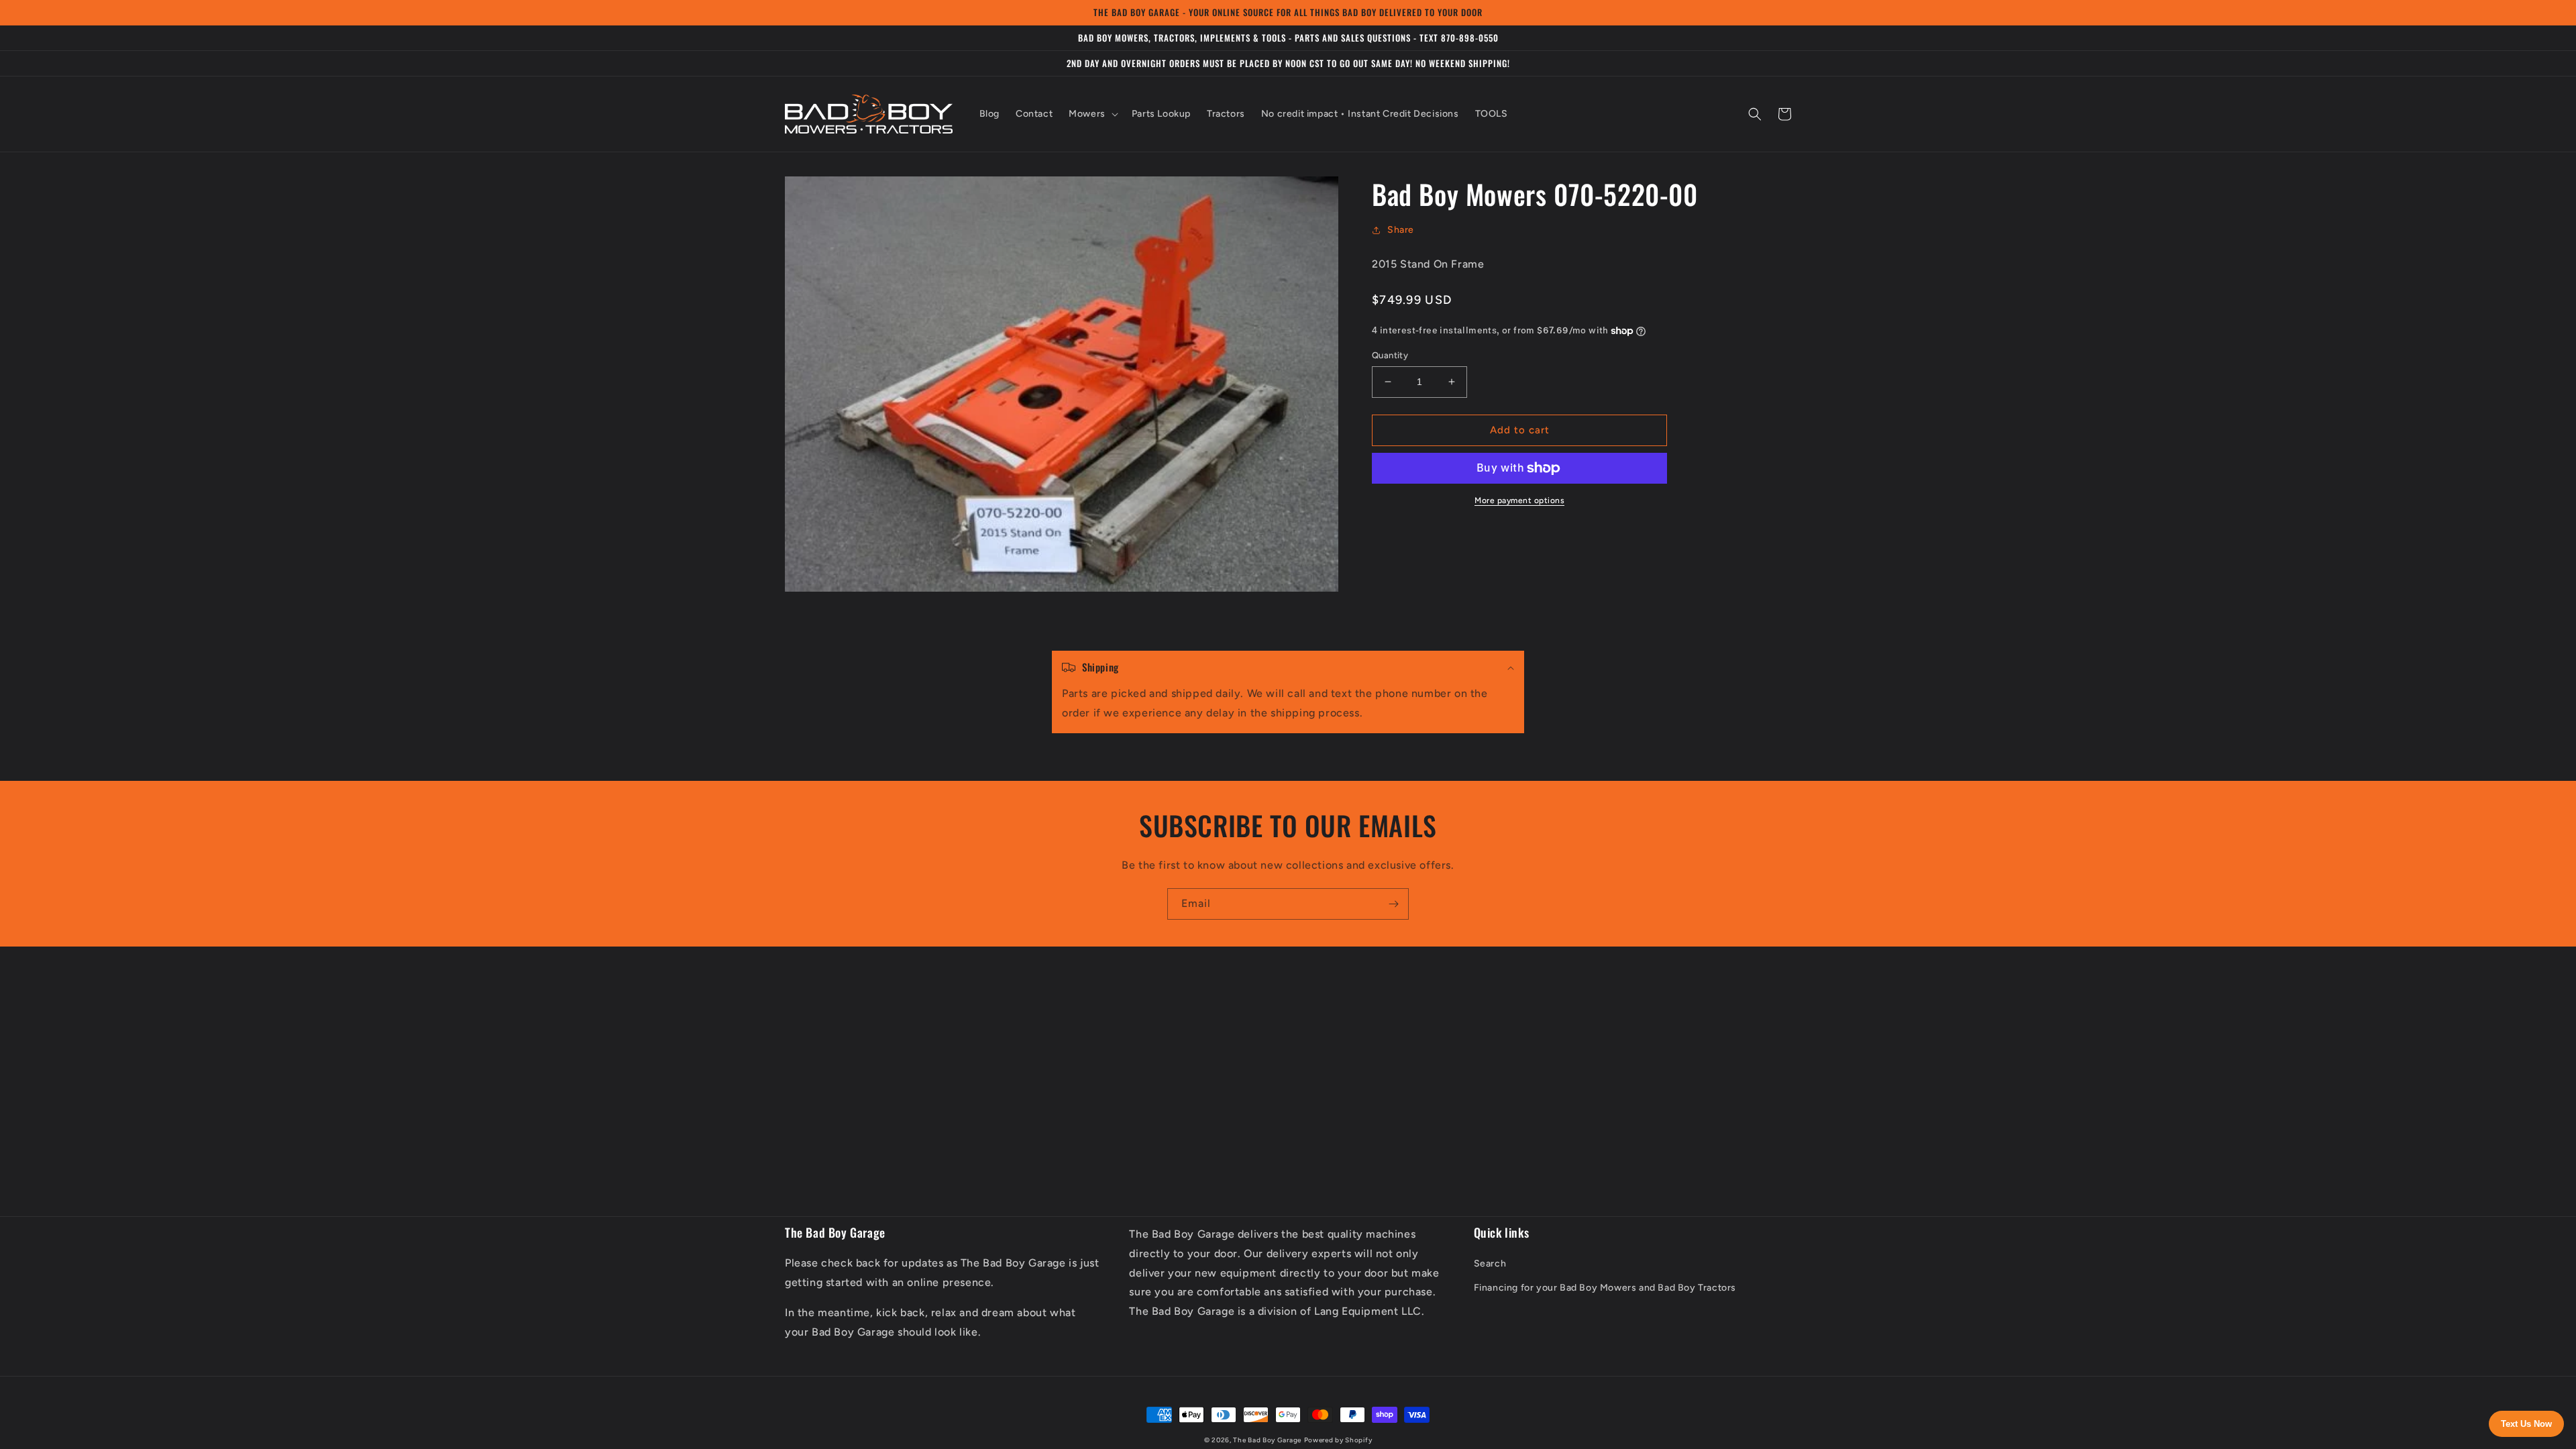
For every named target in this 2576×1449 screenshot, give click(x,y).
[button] (1092, 114)
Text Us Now (2526, 1424)
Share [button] (1401, 230)
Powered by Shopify (1338, 1440)
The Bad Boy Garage (1267, 1440)
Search (1490, 1264)
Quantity (1390, 355)
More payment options (1519, 500)
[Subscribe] (1393, 904)
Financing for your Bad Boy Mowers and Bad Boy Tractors (1605, 1288)
